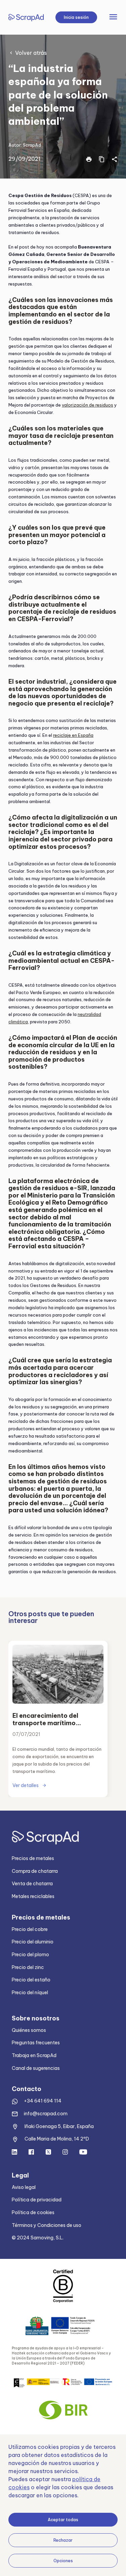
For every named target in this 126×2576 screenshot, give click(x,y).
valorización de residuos (88, 405)
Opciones (63, 2561)
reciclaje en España (73, 735)
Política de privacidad (37, 2200)
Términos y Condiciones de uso (47, 2225)
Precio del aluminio (33, 1942)
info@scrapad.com (46, 2114)
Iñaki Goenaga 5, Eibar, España (59, 2126)
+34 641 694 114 (43, 2101)
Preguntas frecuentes (36, 2043)
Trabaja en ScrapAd (34, 2055)
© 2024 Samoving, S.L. (38, 2238)
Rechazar (63, 2540)
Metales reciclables (33, 1896)
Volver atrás (31, 53)
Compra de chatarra (35, 1871)
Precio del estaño (31, 1980)
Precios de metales (33, 1858)
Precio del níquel (30, 1993)
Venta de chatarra (32, 1884)
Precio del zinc (28, 1967)
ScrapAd (32, 145)
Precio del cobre (30, 1929)
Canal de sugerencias (36, 2068)
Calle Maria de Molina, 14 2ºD (57, 2139)
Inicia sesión (76, 17)
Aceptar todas (63, 2520)
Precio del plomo (30, 1955)
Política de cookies (33, 2212)
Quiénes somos (29, 2030)
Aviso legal (24, 2187)
